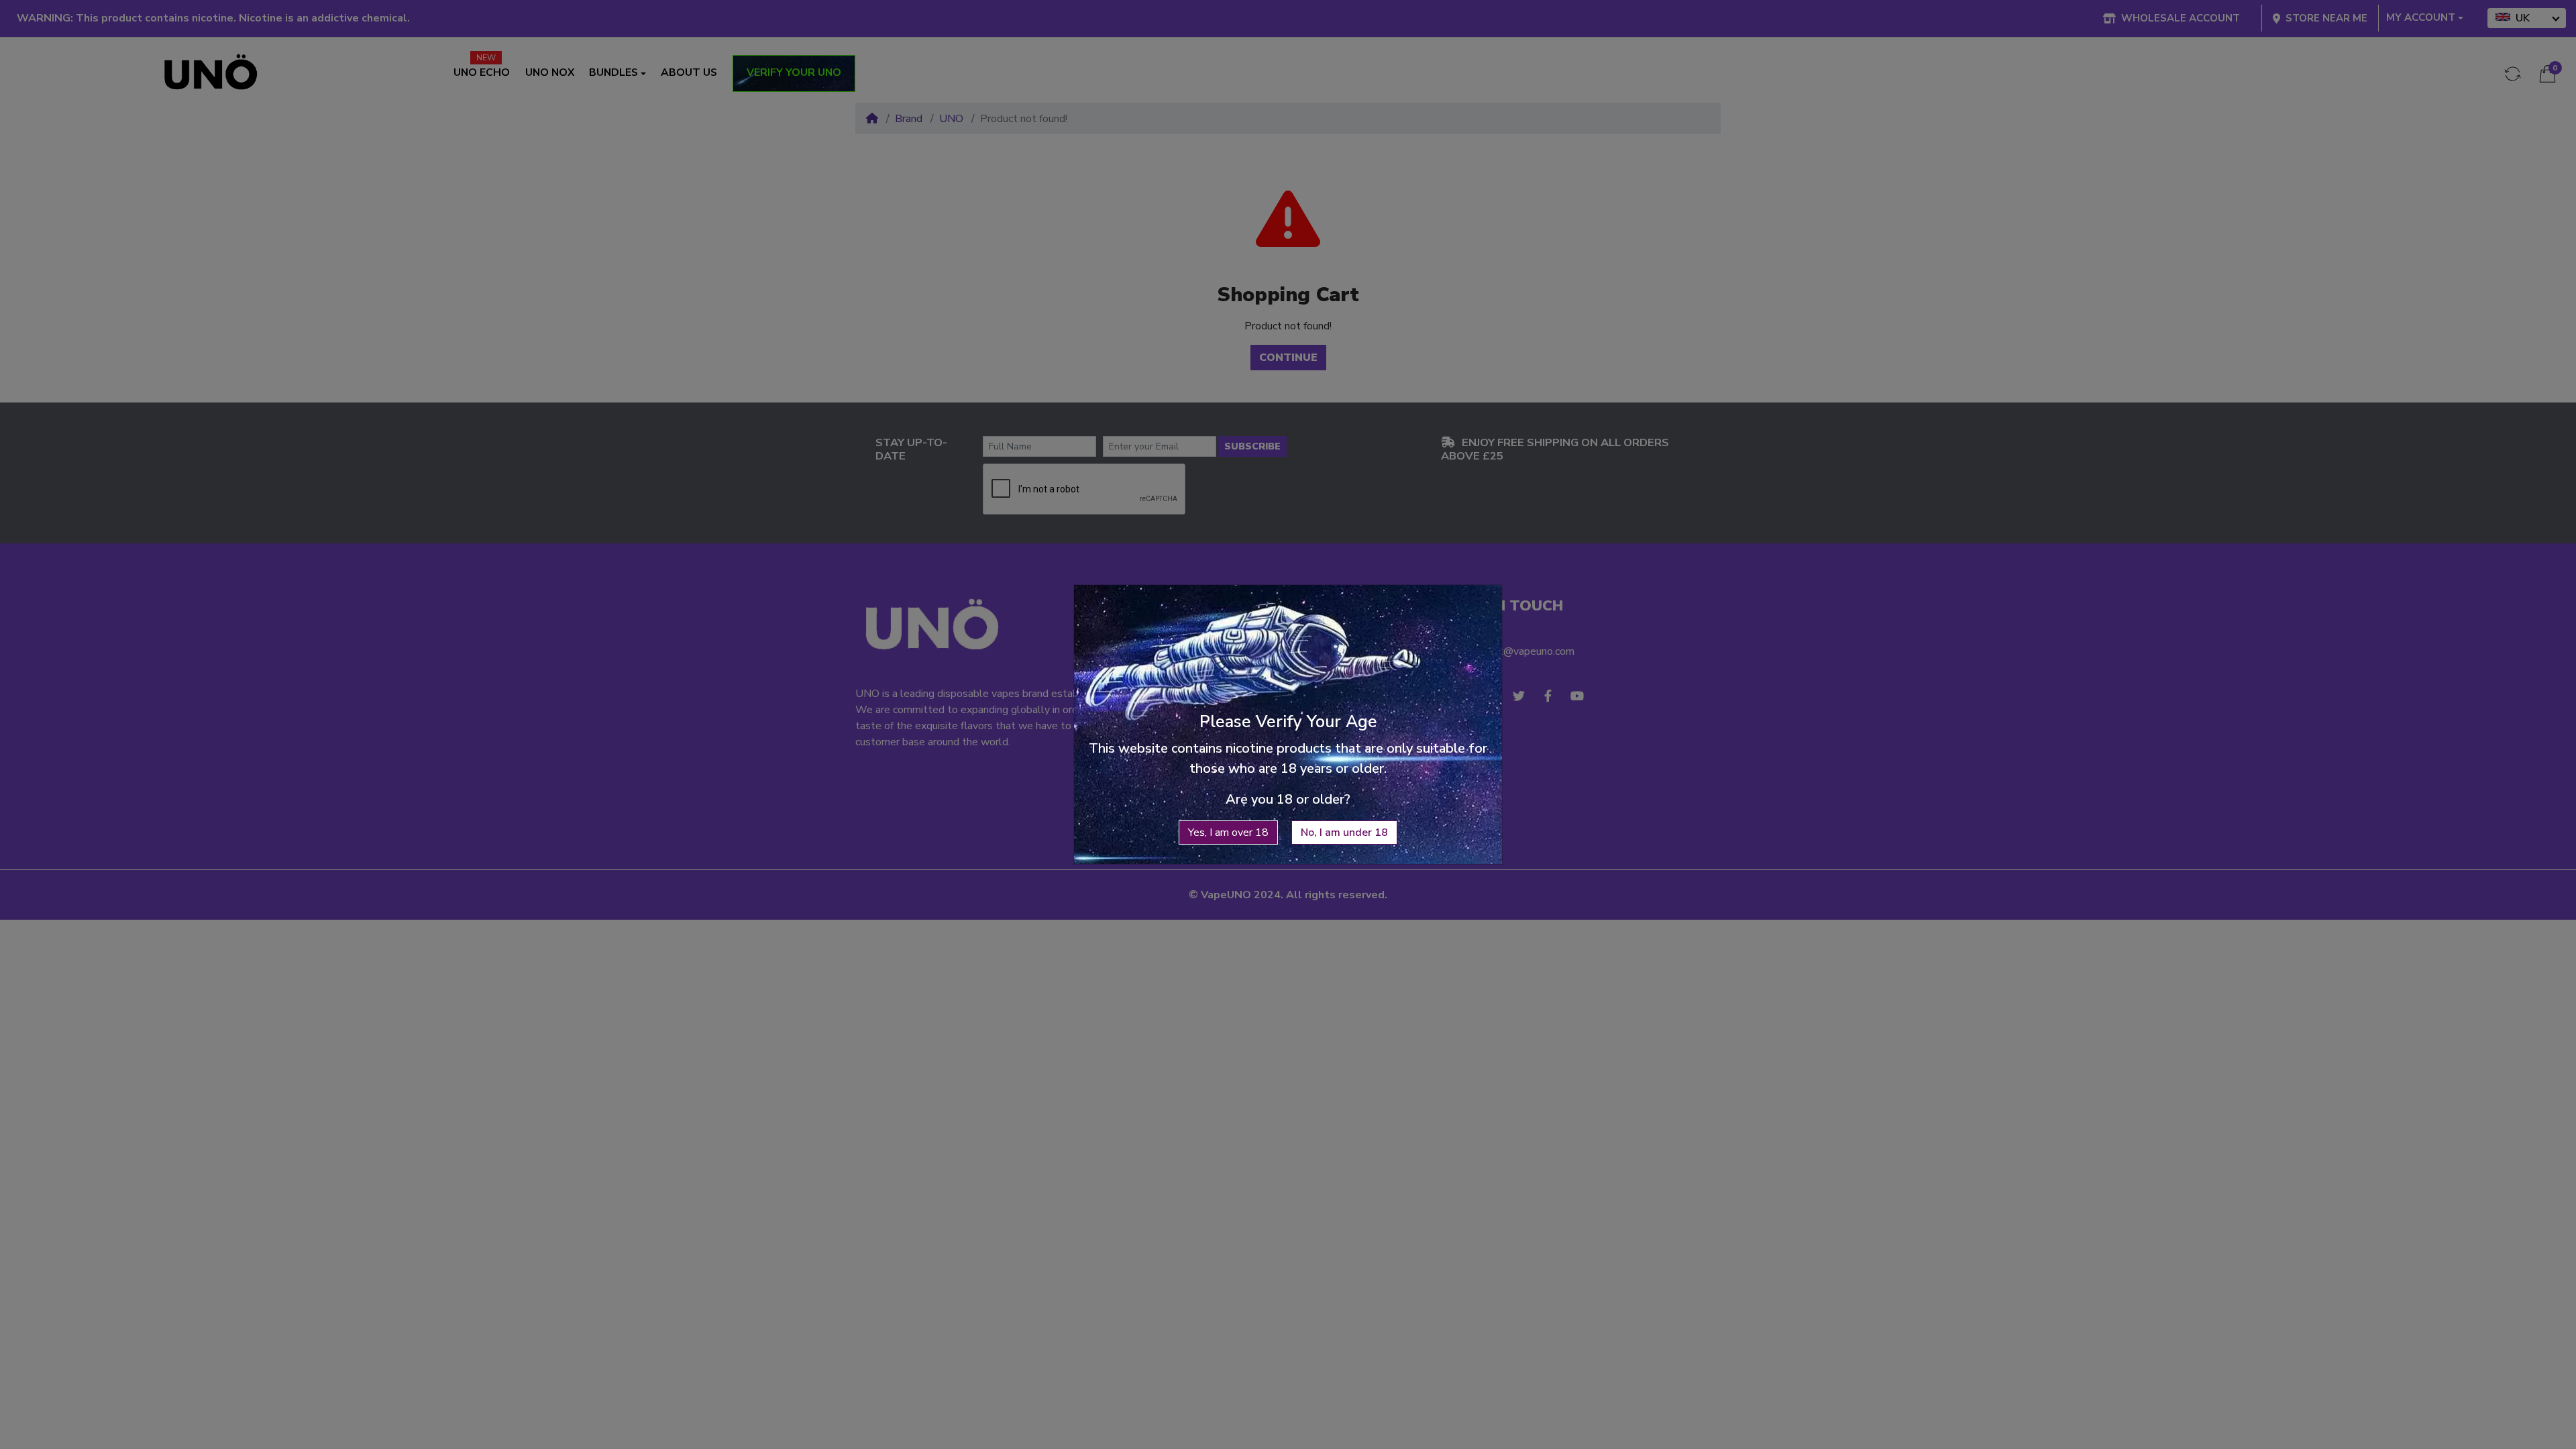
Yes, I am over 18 (1228, 833)
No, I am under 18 (1344, 833)
